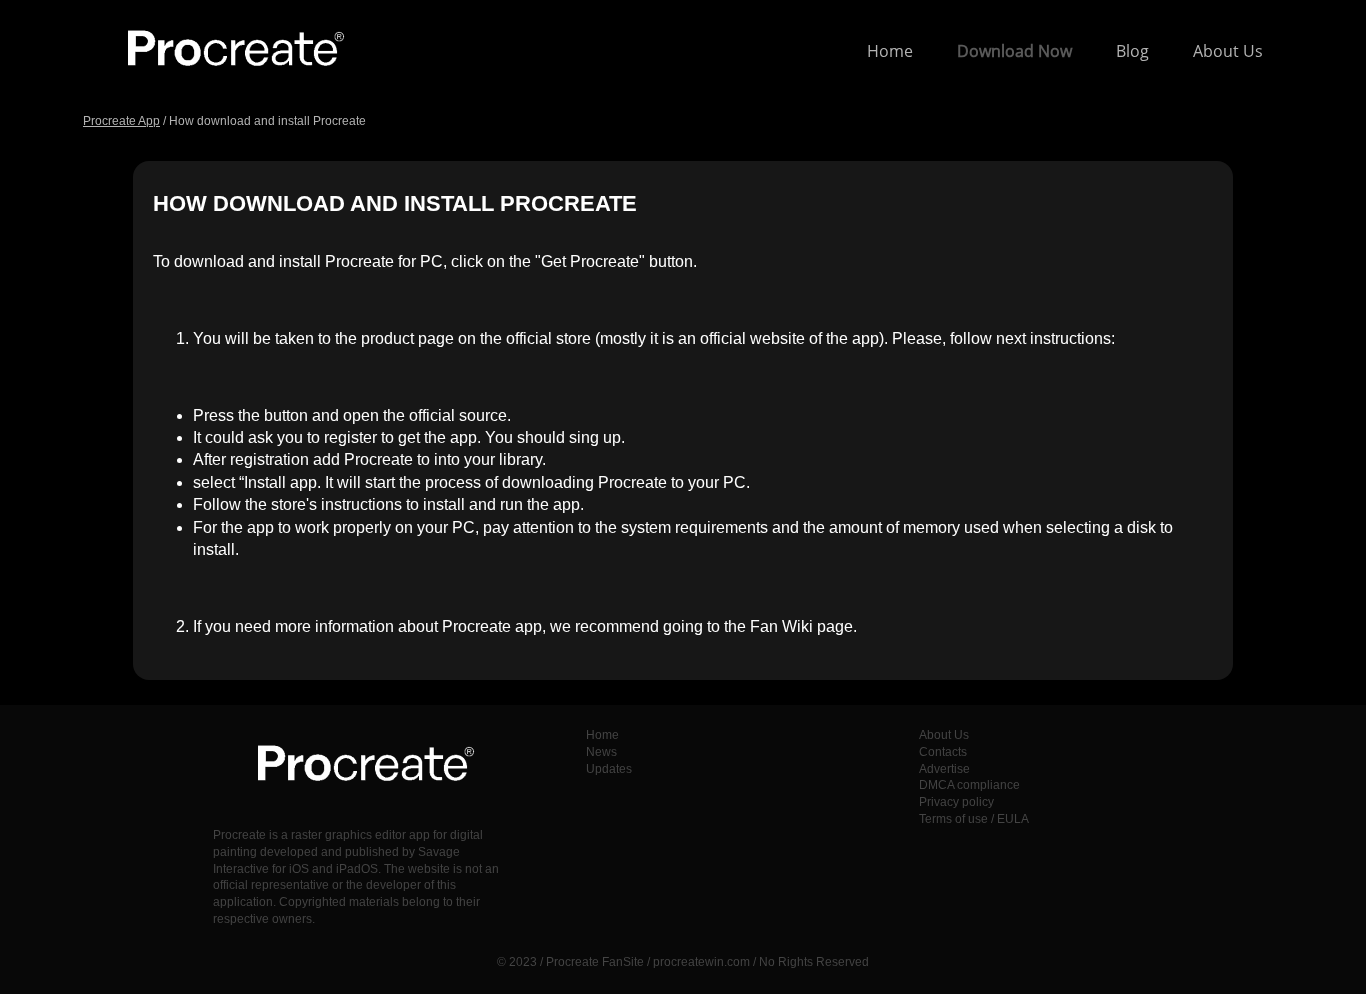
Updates (609, 769)
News (601, 752)
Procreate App (121, 121)
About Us (1228, 51)
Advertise (944, 769)
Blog (1132, 51)
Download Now (1014, 51)
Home (890, 51)
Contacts (943, 752)
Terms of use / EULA (974, 819)
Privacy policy (956, 802)
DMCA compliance (969, 785)
